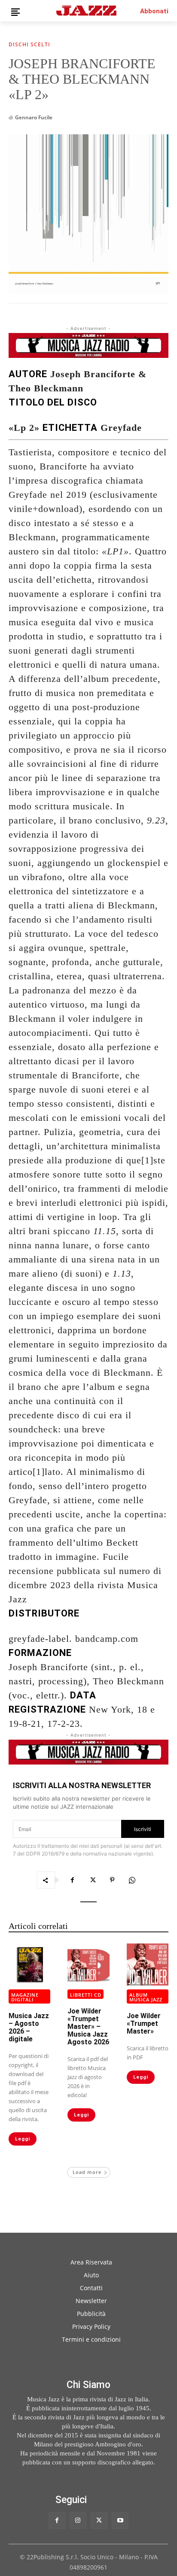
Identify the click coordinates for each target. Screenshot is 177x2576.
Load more (87, 2172)
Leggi (23, 2139)
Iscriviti (143, 1829)
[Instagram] (78, 2520)
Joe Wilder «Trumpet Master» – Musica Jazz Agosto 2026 (88, 2027)
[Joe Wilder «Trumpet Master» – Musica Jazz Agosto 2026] (88, 1964)
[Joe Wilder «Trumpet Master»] (148, 1964)
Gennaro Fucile (34, 117)
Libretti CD (86, 1995)
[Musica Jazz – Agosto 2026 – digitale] (29, 1964)
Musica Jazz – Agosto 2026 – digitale (29, 2027)
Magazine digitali (25, 1997)
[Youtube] (120, 2520)
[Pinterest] (112, 1880)
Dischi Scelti (29, 45)
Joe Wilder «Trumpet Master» (144, 2024)
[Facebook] (73, 1880)
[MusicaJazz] (86, 11)
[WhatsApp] (132, 1880)
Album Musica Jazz (146, 1997)
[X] (92, 1880)
